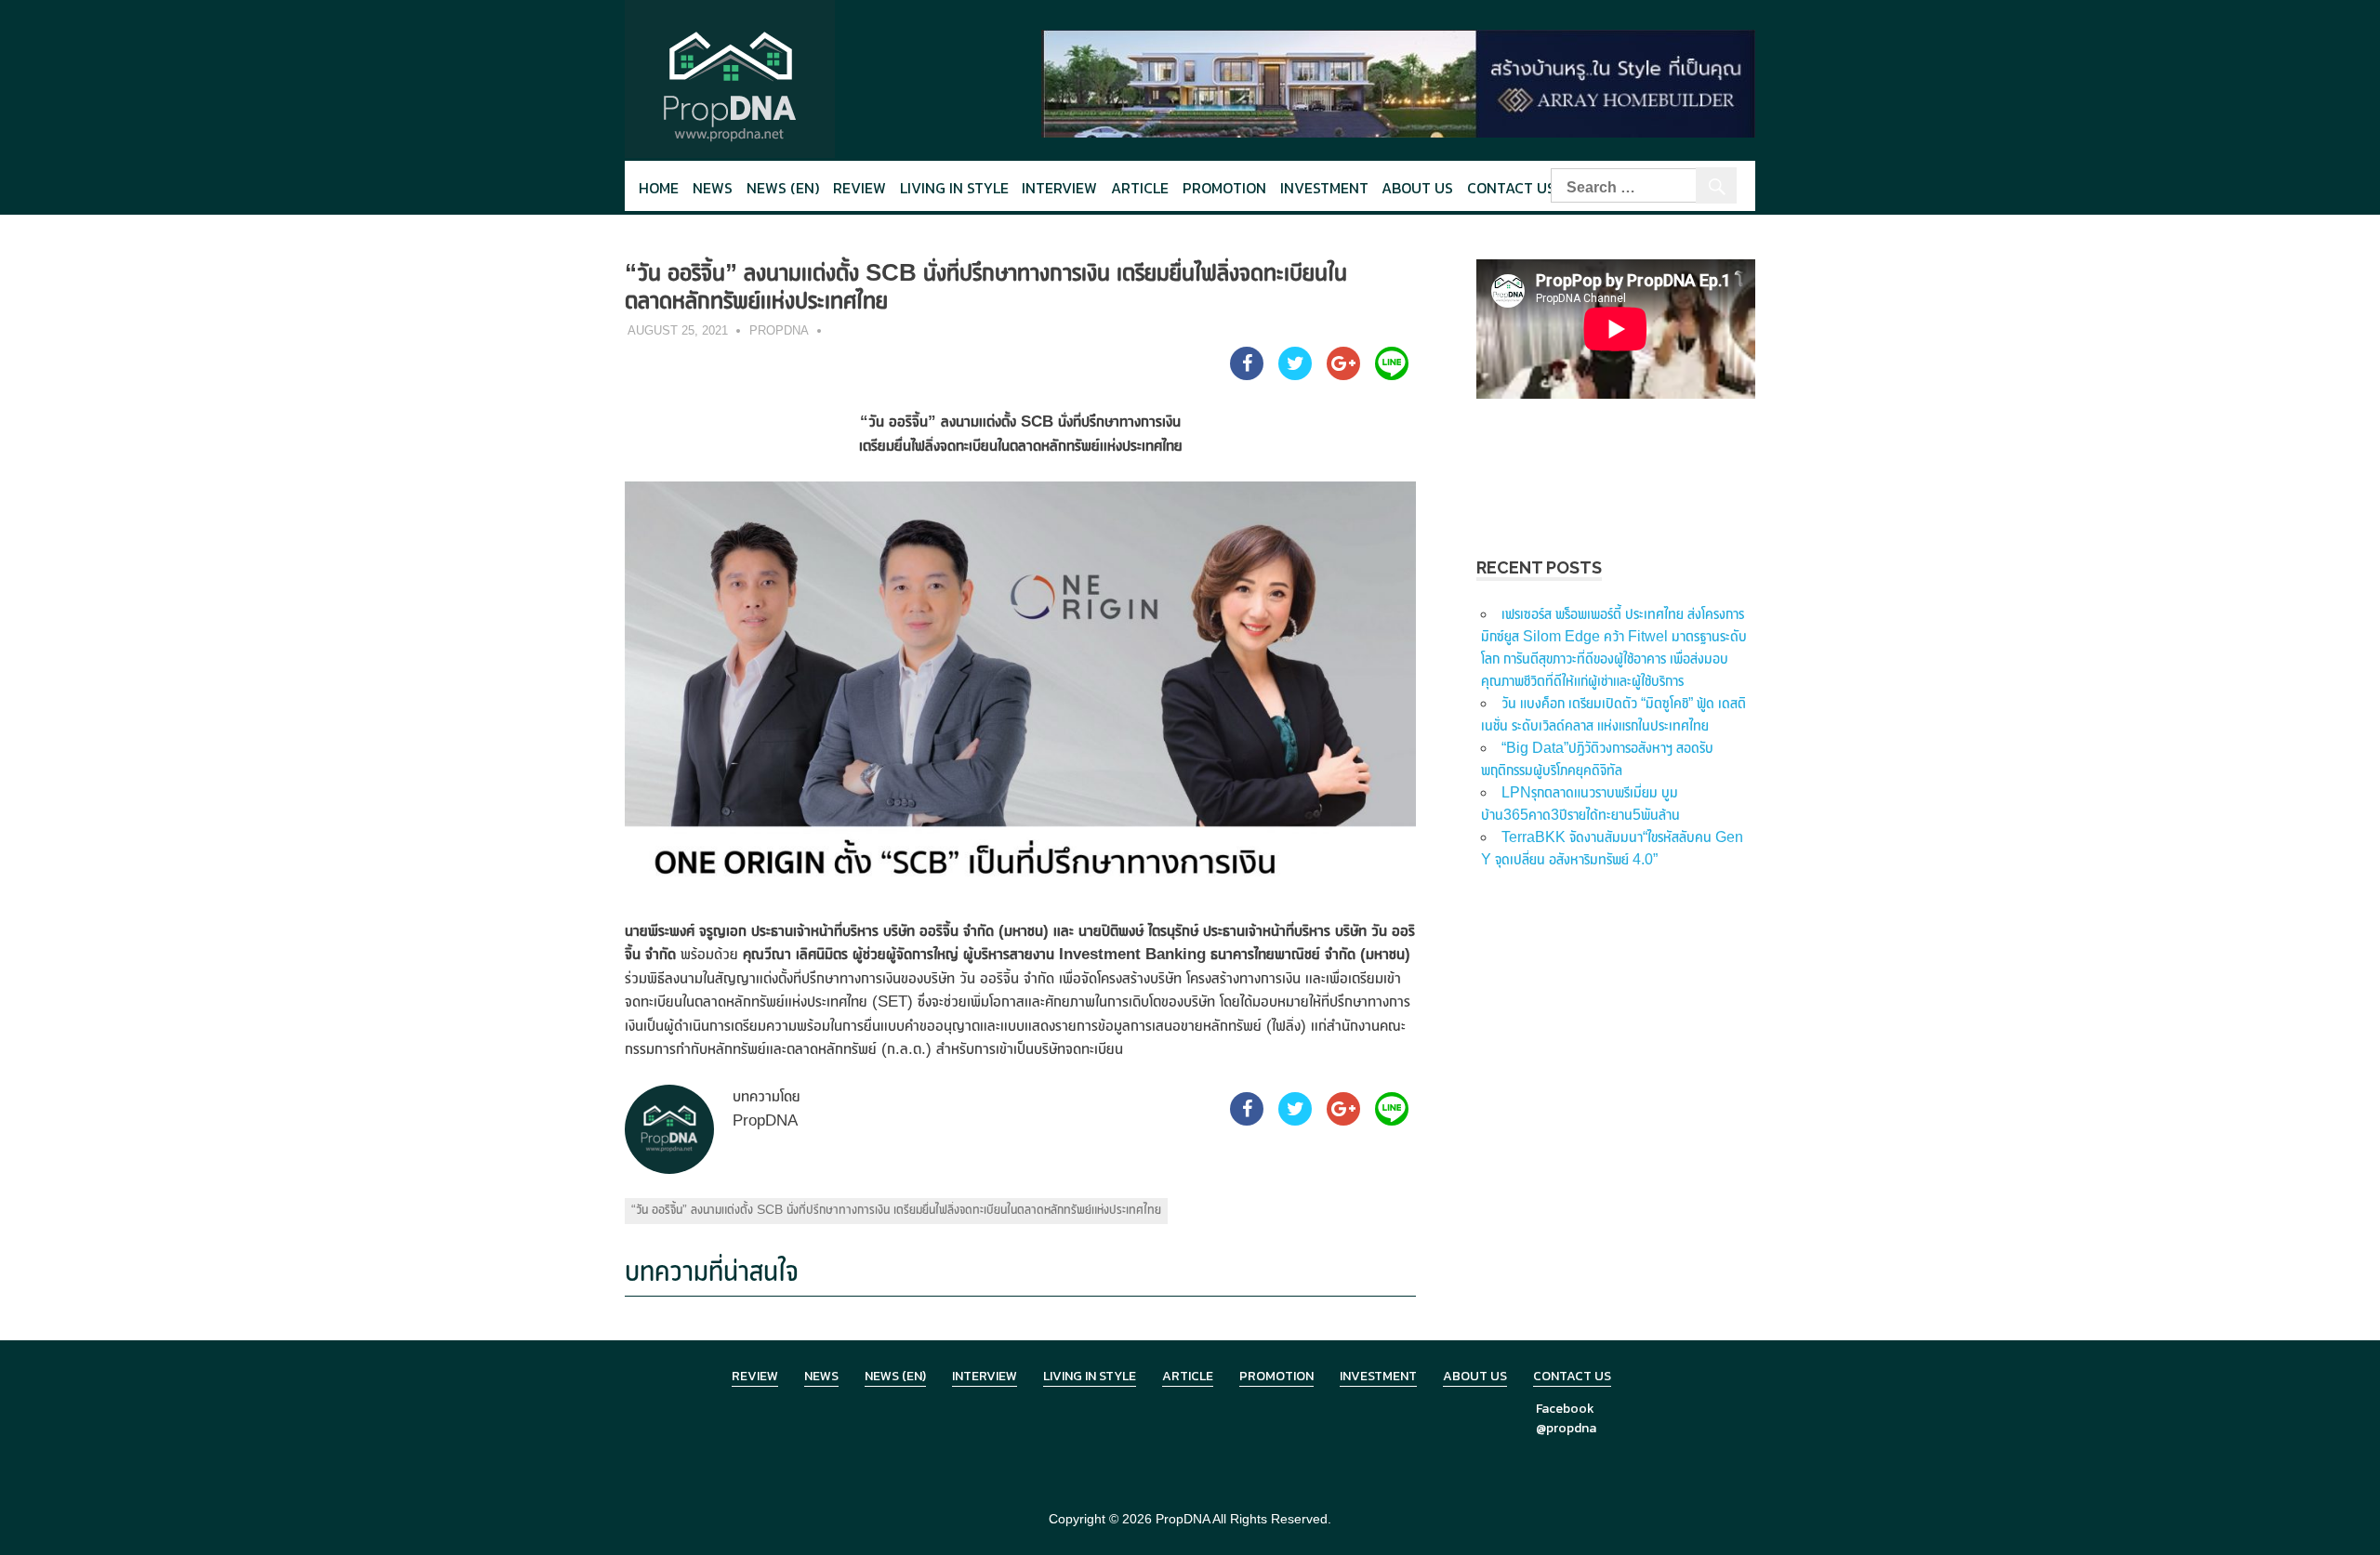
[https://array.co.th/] (1398, 82)
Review (859, 188)
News (713, 188)
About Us (1417, 188)
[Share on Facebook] (1247, 375)
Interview (1059, 188)
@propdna (1566, 1428)
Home (659, 188)
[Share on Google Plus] (1343, 375)
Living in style (954, 188)
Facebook (1565, 1409)
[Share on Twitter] (1295, 375)
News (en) (783, 188)
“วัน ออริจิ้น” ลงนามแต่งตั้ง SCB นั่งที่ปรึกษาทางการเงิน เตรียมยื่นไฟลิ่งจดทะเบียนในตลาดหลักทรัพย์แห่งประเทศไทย (896, 1209)
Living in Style (1090, 1376)
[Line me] (1392, 375)
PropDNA (779, 330)
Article (1140, 188)
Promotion (1224, 188)
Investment (1324, 188)
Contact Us (1511, 188)
